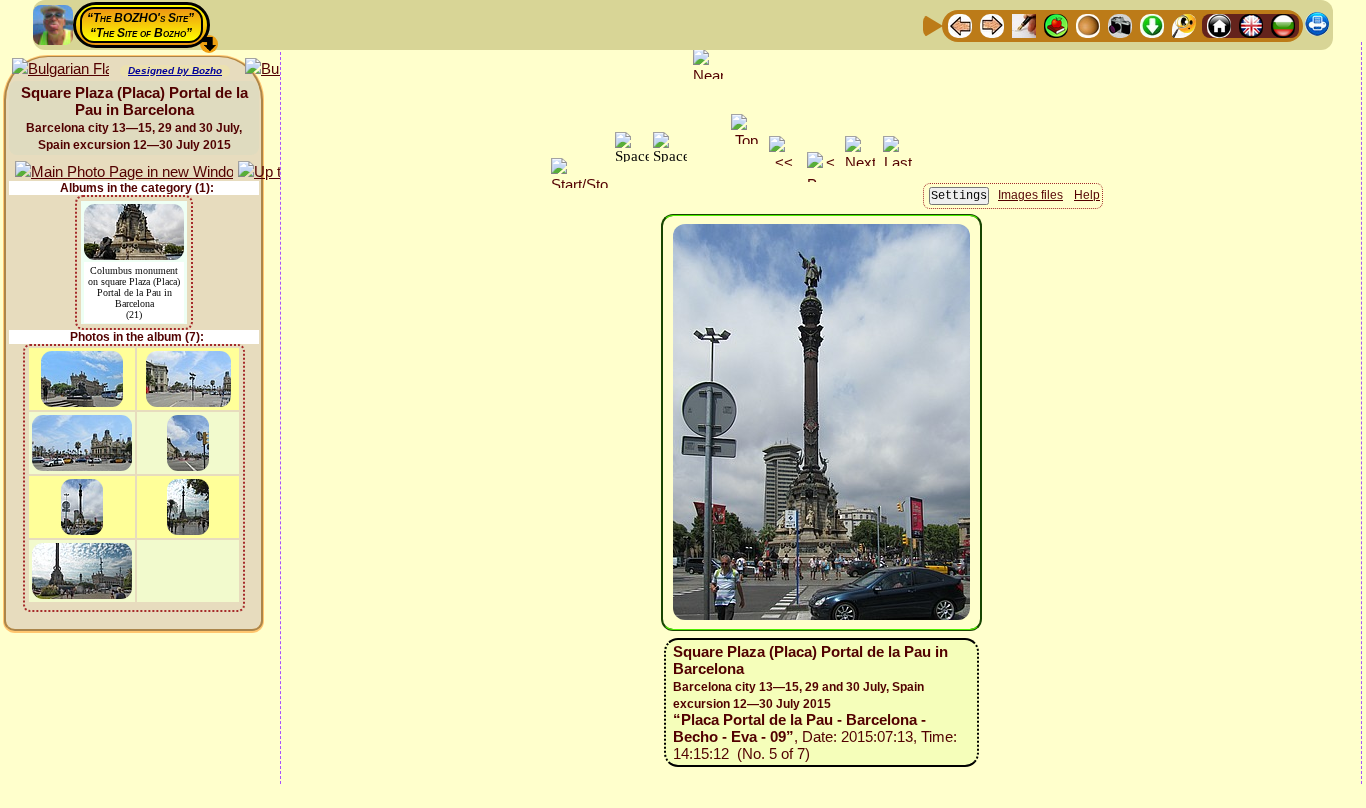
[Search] (1184, 24)
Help (1087, 195)
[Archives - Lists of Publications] (1024, 24)
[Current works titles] (1088, 24)
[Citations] (1056, 24)
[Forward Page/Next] (992, 24)
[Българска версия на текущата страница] (60, 69)
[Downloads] (1152, 24)
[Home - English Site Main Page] (1251, 24)
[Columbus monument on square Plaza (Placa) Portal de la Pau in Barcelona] (134, 213)
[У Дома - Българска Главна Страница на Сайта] (1283, 24)
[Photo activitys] (1120, 24)
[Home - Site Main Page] (1219, 24)
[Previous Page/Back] (960, 24)
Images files (1030, 195)
